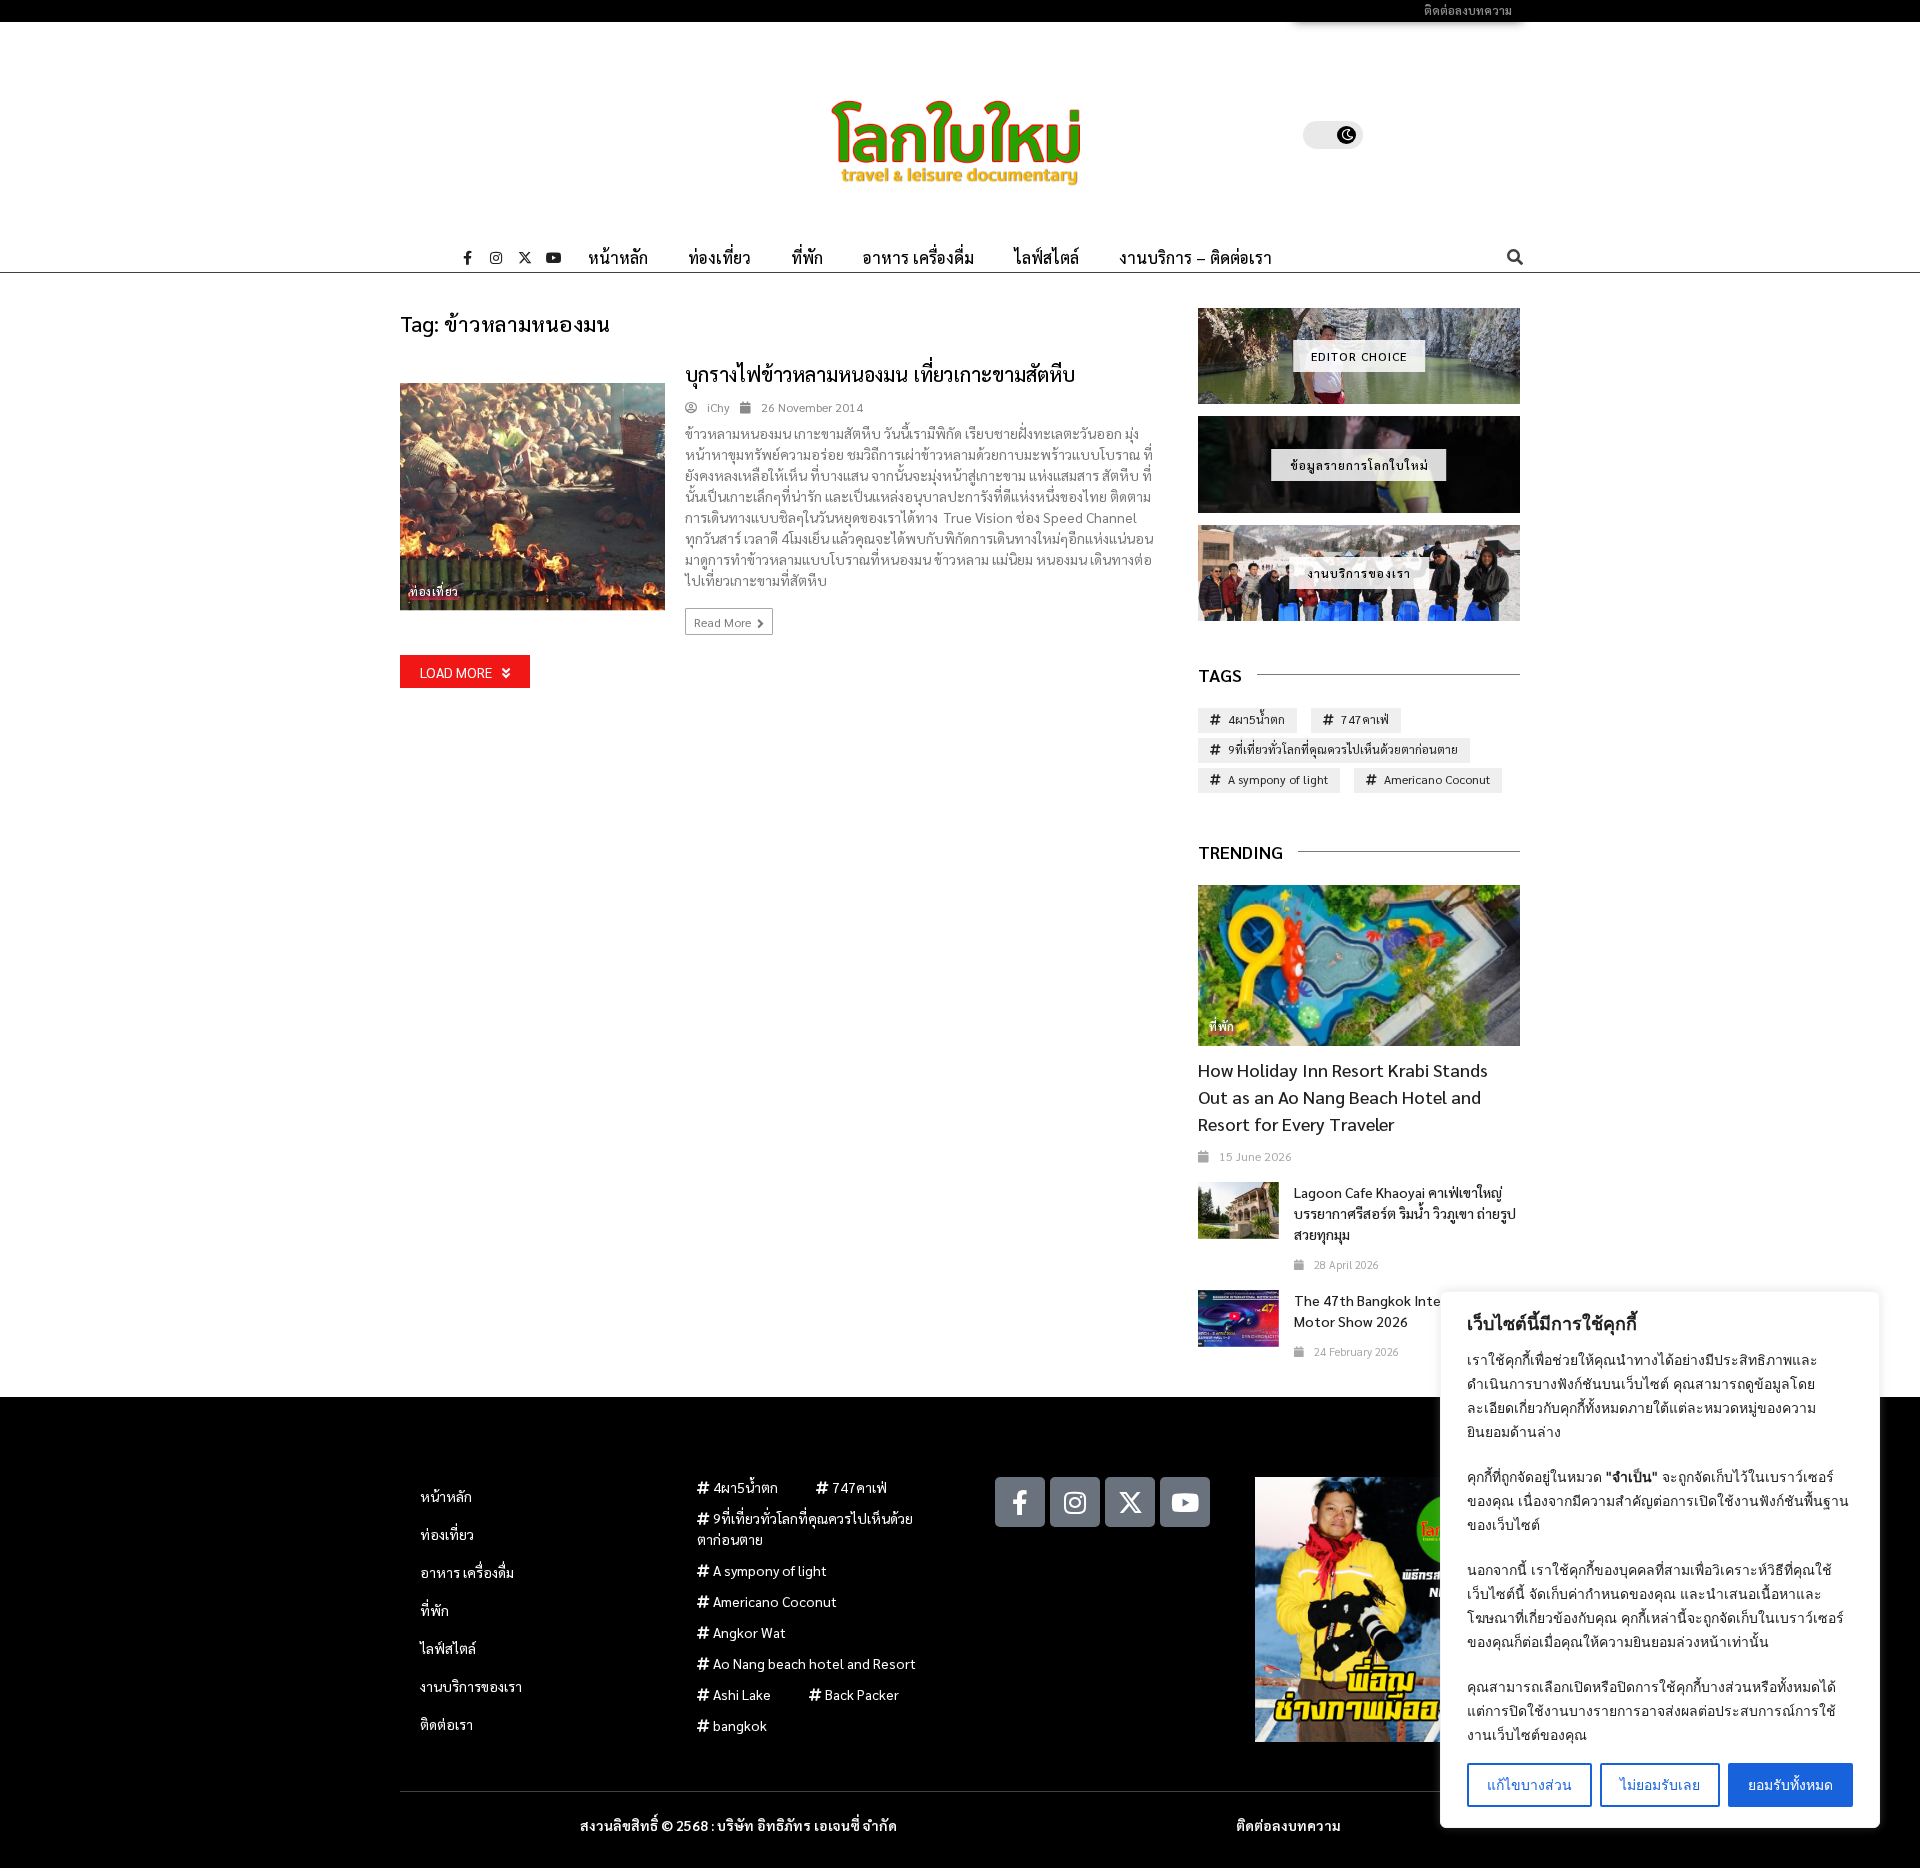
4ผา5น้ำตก (1256, 719)
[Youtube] (554, 258)
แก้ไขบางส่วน (1529, 1784)
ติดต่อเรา (446, 1724)
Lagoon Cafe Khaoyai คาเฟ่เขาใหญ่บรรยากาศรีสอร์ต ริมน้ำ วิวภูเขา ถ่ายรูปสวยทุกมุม (1405, 1213)
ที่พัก (807, 258)
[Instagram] (496, 258)
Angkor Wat (749, 1632)
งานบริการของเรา (1359, 573)
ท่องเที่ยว (719, 258)
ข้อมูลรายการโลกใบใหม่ (1359, 465)
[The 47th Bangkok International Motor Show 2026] (1238, 1318)
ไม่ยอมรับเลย (1660, 1784)
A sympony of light (1278, 779)
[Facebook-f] (467, 258)
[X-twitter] (525, 258)
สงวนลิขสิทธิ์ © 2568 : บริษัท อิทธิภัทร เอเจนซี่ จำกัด (738, 1825)
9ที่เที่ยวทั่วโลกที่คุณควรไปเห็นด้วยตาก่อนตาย (1343, 749)
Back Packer (862, 1694)
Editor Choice (1359, 356)
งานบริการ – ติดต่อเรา (1195, 258)
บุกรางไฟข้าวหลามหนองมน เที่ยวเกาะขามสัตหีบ (880, 374)
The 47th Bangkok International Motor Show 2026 (1396, 1310)
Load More (456, 672)
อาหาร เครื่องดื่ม (918, 258)
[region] (1660, 1559)
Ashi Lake (742, 1694)
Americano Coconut (1437, 779)
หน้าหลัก (618, 258)
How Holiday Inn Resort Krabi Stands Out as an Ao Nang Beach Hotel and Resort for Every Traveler (1343, 1096)
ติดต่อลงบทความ (1468, 10)
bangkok (740, 1725)
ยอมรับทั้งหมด (1790, 1784)
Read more (724, 622)
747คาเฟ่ (1365, 719)
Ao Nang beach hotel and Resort (814, 1663)
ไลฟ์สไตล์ (1046, 258)
